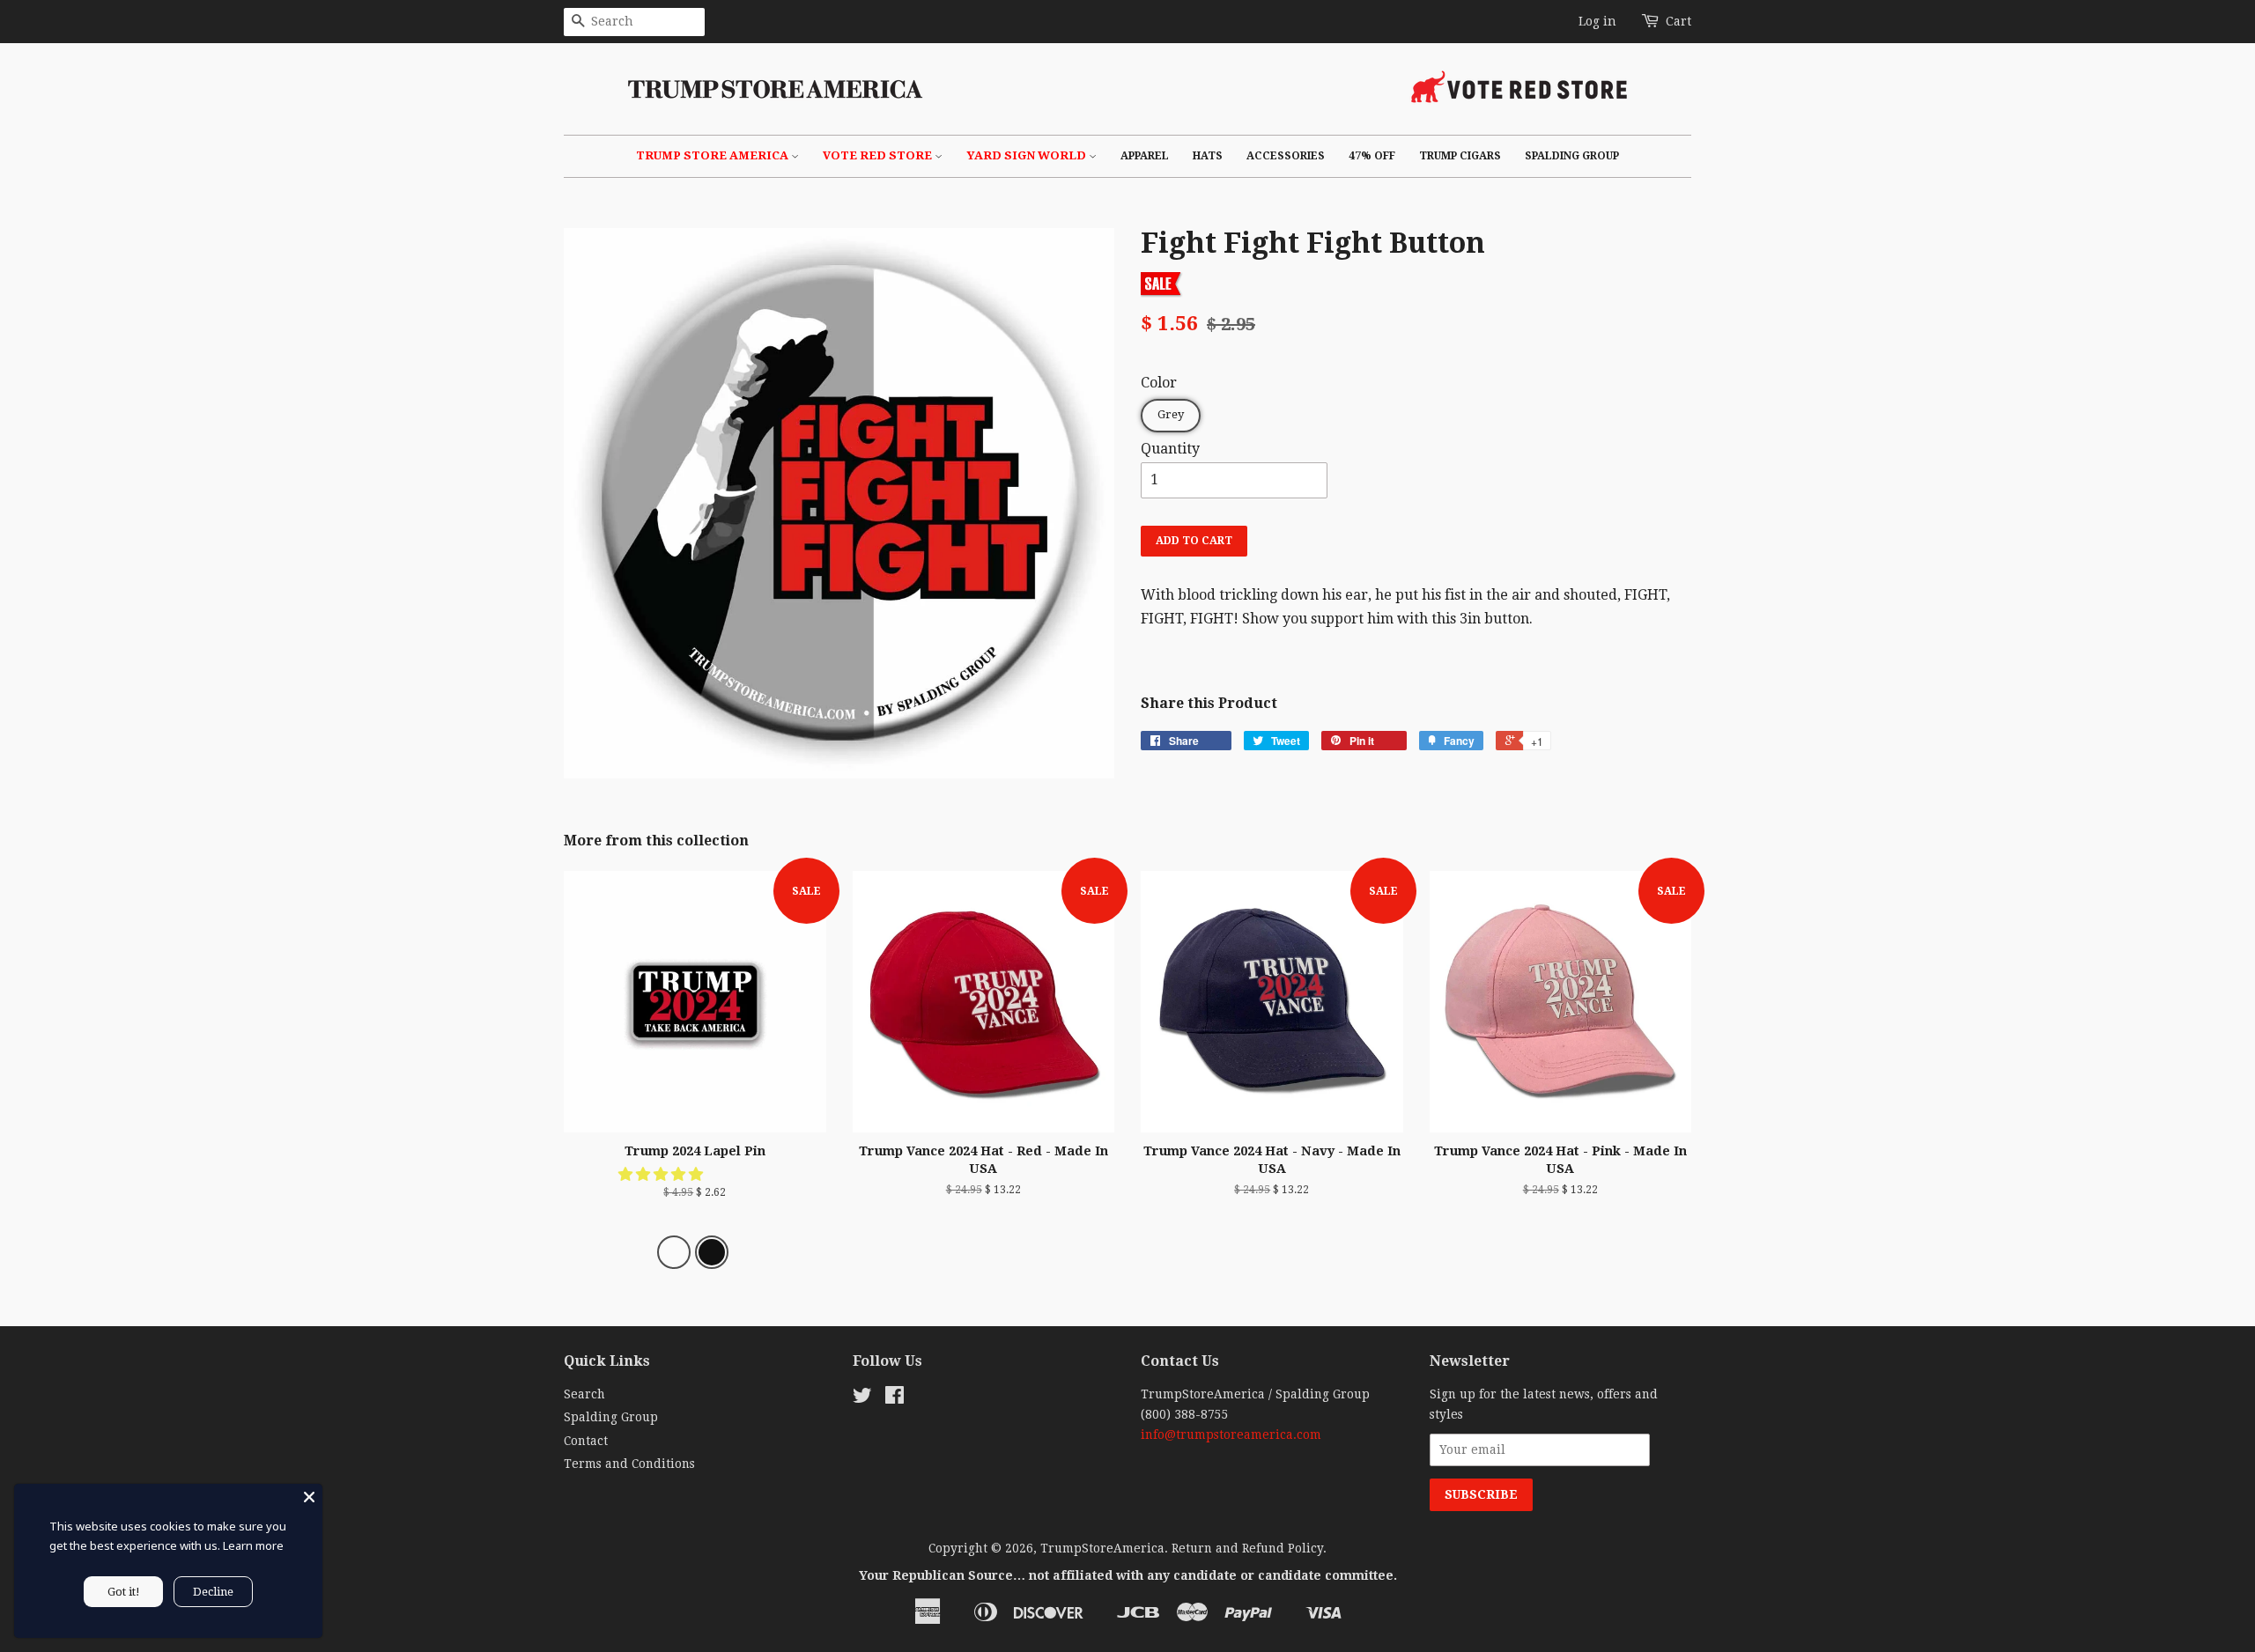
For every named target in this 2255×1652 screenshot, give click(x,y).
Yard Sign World (1028, 155)
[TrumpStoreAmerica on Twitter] (862, 1398)
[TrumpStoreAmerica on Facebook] (895, 1398)
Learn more (253, 1545)
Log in (1597, 21)
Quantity (1170, 449)
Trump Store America (713, 155)
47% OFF (1372, 156)
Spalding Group (1572, 156)
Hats (1208, 156)
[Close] (309, 1497)
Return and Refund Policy (1247, 1548)
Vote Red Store (879, 155)
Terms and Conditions (629, 1464)
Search (584, 1394)
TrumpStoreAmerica (1102, 1548)
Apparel (1145, 156)
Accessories (1286, 156)
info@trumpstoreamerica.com (1231, 1434)
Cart (1678, 21)
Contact (586, 1441)
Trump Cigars (1460, 156)
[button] (662, 1174)
